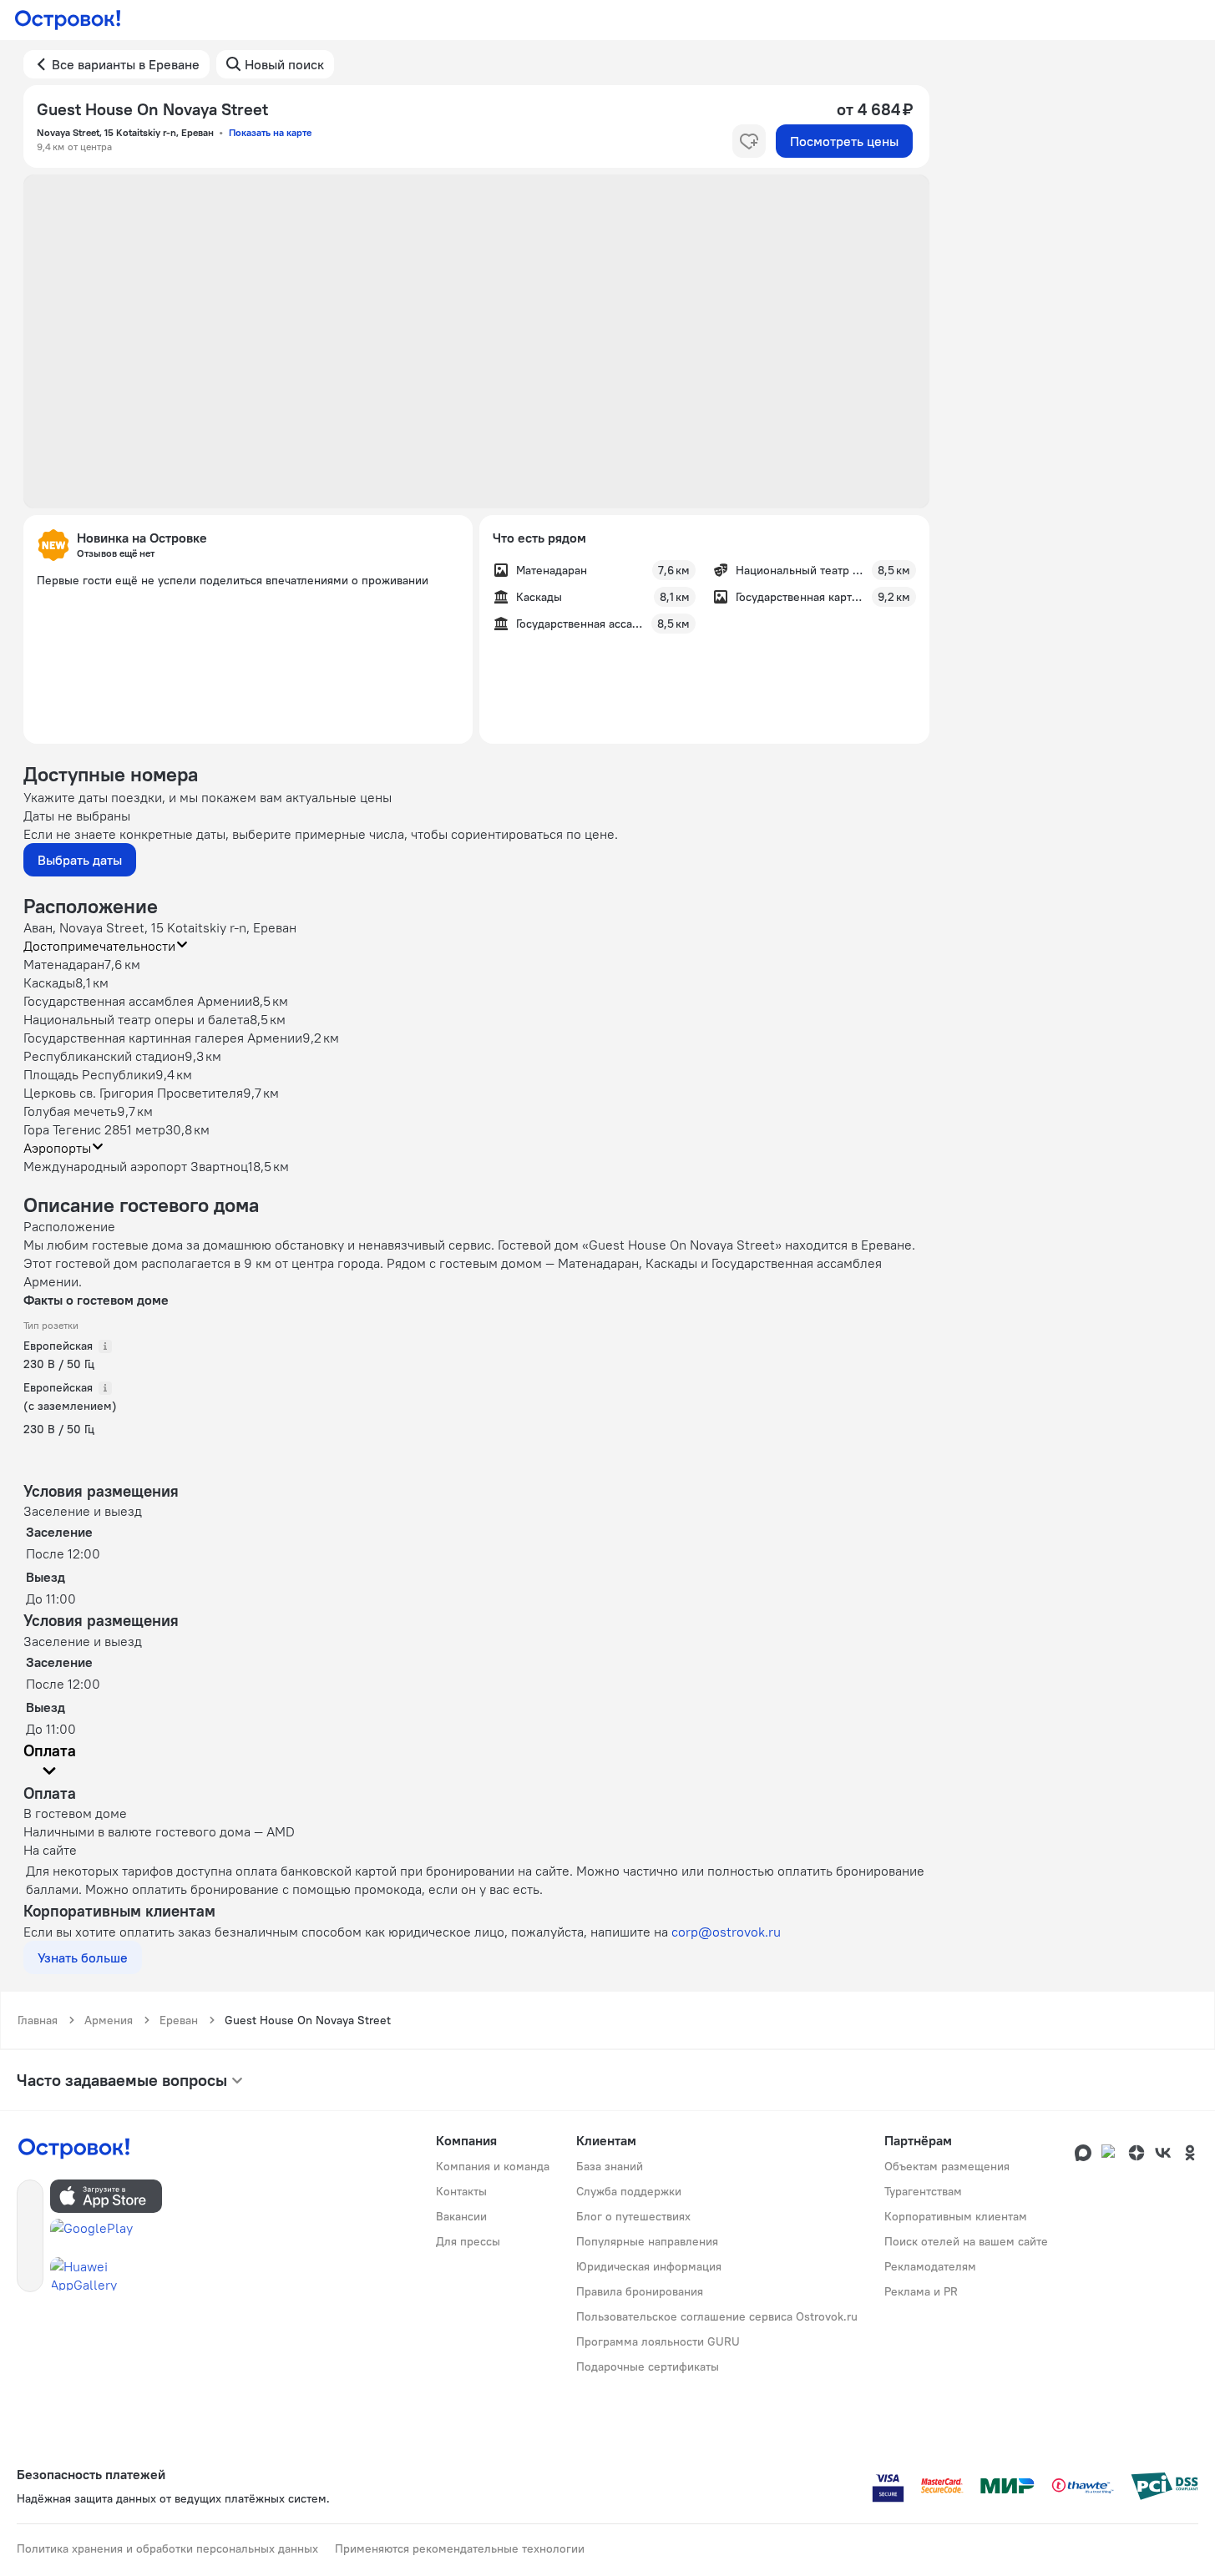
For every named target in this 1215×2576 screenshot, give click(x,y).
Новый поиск (284, 64)
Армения (109, 2020)
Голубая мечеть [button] (70, 1111)
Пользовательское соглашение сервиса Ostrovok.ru (717, 2316)
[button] (476, 341)
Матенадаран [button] (64, 964)
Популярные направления (647, 2241)
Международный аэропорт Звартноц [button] (136, 1166)
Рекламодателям (930, 2266)
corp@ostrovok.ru (726, 1932)
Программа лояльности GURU (658, 2341)
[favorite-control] (749, 141)
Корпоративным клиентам (956, 2216)
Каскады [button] (49, 982)
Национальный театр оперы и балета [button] (137, 1019)
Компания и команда (493, 2166)
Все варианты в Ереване (126, 64)
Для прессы (468, 2241)
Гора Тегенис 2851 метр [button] (94, 1129)
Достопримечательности (99, 946)
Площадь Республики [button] (89, 1074)
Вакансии (461, 2216)
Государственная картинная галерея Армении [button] (163, 1038)
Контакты (461, 2191)
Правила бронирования (640, 2291)
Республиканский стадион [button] (104, 1056)
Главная (38, 2020)
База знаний (610, 2166)
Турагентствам (923, 2191)
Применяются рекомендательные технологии (460, 2548)
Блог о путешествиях (633, 2216)
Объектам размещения (947, 2166)
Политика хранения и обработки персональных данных (167, 2548)
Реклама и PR (921, 2291)
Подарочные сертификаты (648, 2366)
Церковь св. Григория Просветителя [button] (133, 1093)
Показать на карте (270, 132)
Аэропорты (57, 1148)
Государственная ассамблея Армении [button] (138, 1001)
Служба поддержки (629, 2191)
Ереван (179, 2020)
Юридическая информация (649, 2266)
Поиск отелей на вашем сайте (966, 2241)
